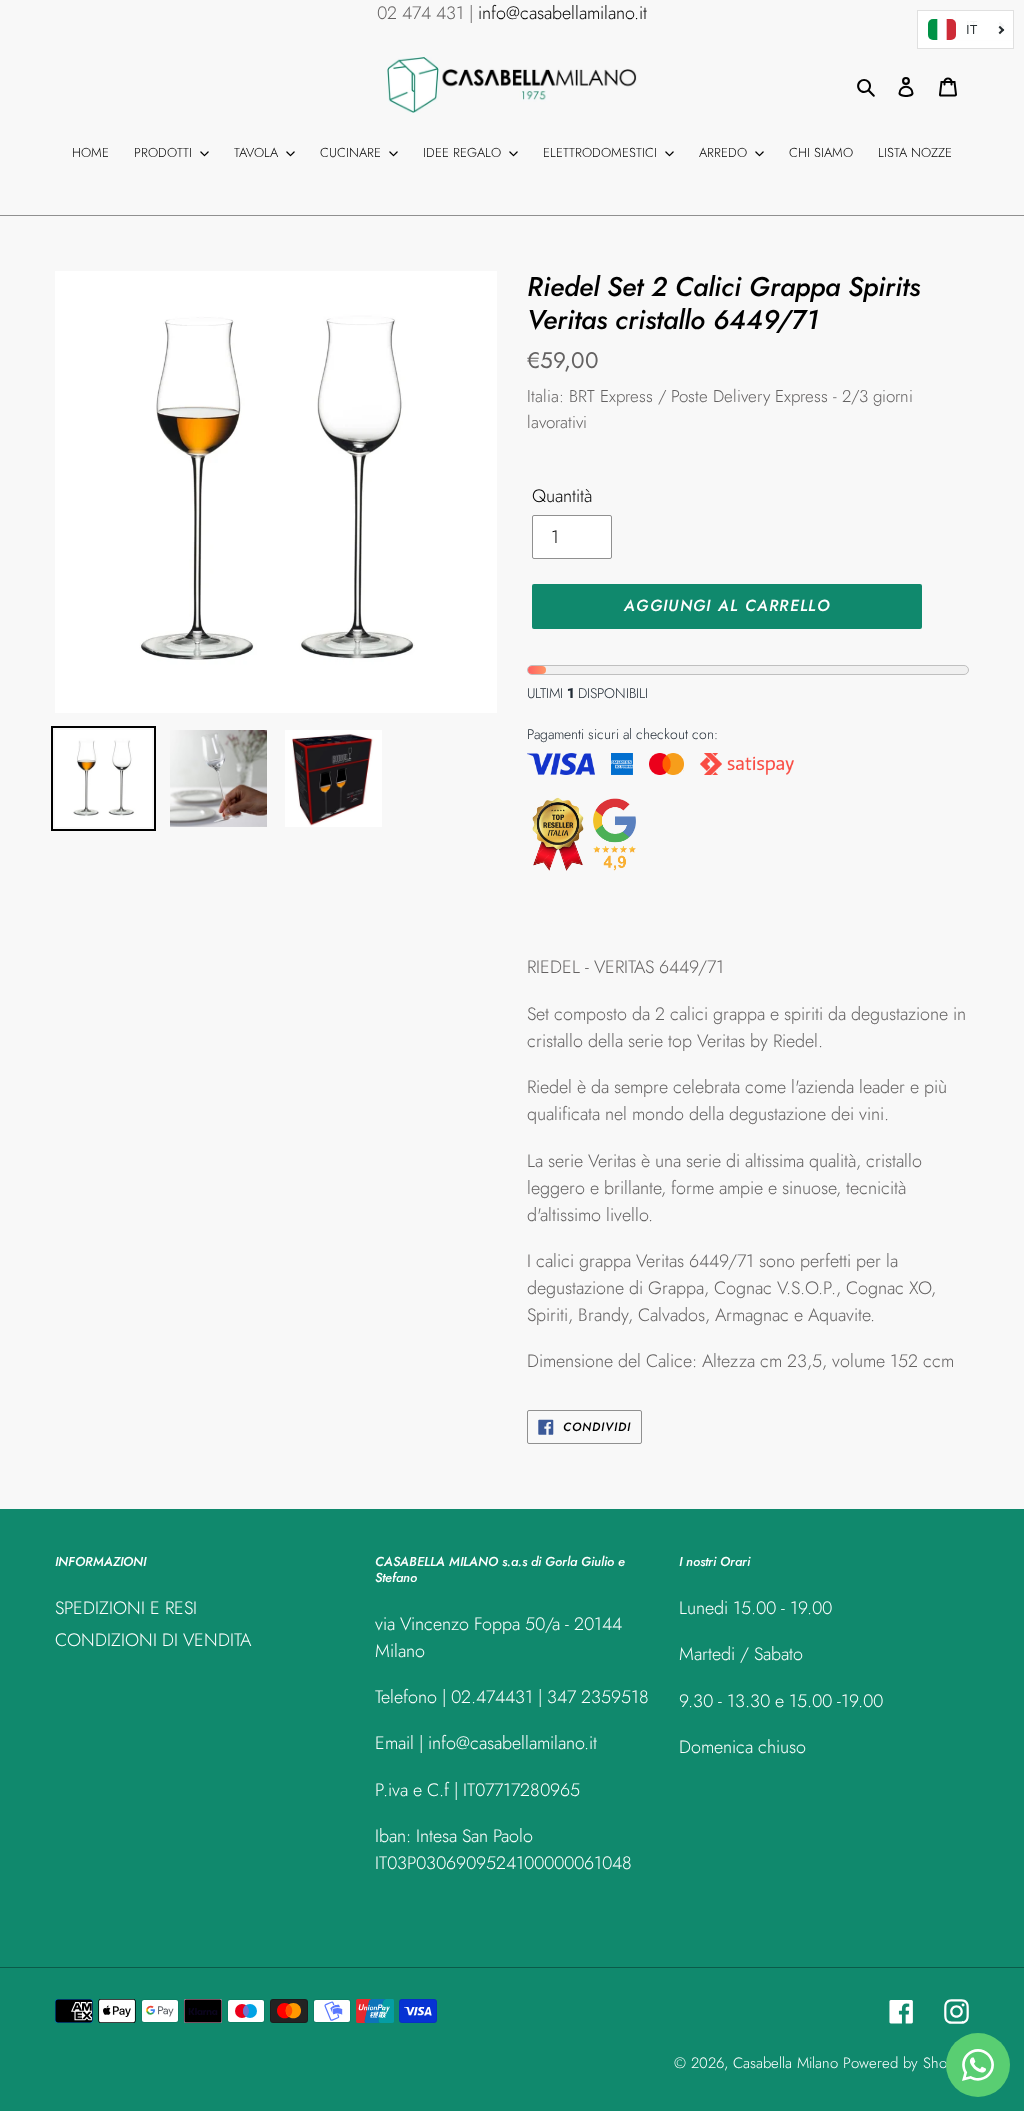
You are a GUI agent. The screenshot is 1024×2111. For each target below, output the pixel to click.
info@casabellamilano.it (562, 13)
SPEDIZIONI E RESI (126, 1608)
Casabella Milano (785, 2063)
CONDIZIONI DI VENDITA (153, 1640)
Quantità (562, 496)
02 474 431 (420, 13)
